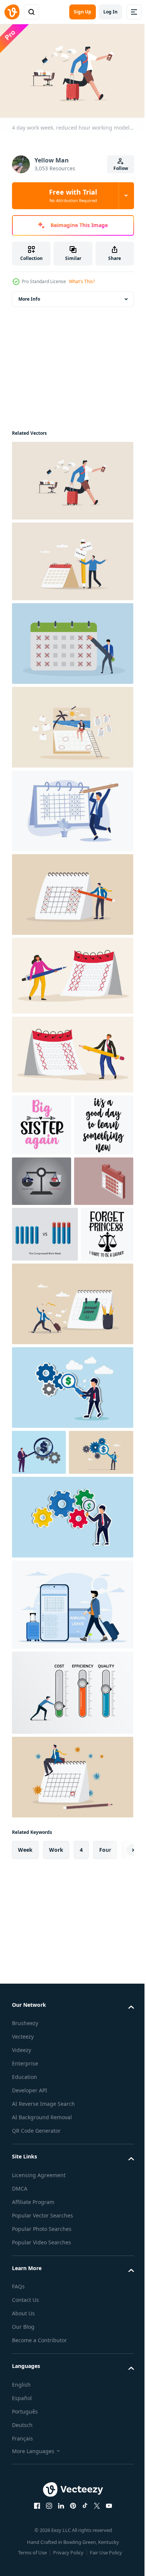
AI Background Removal (42, 2328)
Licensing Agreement (39, 2385)
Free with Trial (73, 195)
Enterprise (25, 2274)
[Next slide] (116, 2060)
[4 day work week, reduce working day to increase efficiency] (72, 891)
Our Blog (23, 2537)
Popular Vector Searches (42, 2426)
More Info (29, 295)
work (56, 2060)
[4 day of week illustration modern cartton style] (72, 1051)
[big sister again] (42, 1121)
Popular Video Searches (42, 2453)
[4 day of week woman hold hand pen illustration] (72, 972)
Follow (121, 168)
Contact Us (25, 2510)
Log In (110, 12)
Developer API (30, 2301)
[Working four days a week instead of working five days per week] (42, 1290)
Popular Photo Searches (42, 2439)
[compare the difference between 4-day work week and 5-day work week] (42, 1239)
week (25, 2060)
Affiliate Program (33, 2412)
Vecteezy (23, 2247)
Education (25, 2287)
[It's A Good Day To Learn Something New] (42, 1183)
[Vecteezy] (12, 12)
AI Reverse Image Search (43, 2314)
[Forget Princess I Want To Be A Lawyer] (38, 1399)
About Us (23, 2524)
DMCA (20, 2399)
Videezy (22, 2261)
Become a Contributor (39, 2551)
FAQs (18, 2497)
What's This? (82, 281)
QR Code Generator (36, 2341)
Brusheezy (25, 2234)
